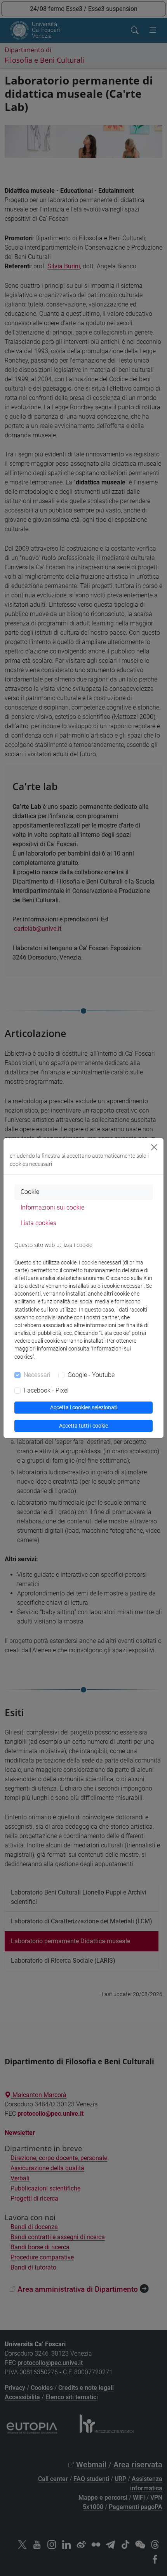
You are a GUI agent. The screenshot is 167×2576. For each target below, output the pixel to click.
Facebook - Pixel (46, 1390)
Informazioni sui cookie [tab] (52, 1207)
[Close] (154, 1147)
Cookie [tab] (30, 1192)
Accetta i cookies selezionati (84, 1407)
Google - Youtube (91, 1375)
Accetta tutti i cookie (83, 1426)
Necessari (37, 1375)
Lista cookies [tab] (38, 1223)
